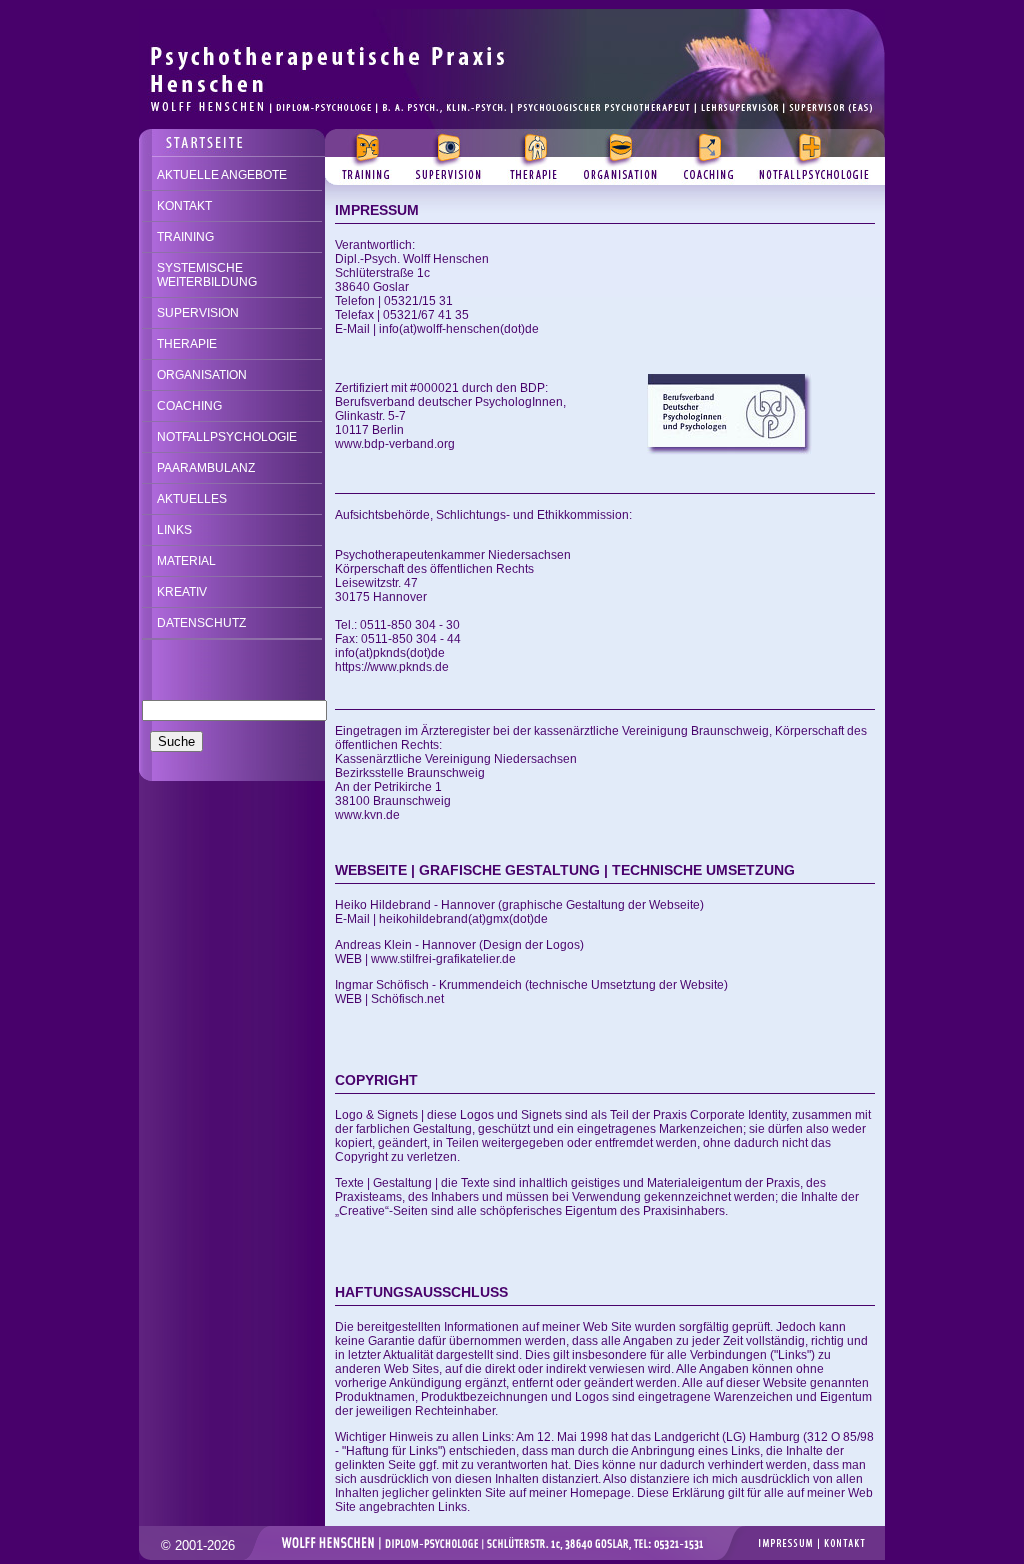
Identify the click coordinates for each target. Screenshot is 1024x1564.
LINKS (174, 530)
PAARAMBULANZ (206, 468)
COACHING (189, 406)
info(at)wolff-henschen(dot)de (459, 329)
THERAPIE (187, 344)
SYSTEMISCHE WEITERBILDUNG (207, 275)
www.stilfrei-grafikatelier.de (443, 959)
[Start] (512, 16)
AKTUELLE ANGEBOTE (222, 175)
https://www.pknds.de (392, 667)
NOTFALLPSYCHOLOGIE (227, 437)
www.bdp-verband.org (395, 444)
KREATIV (182, 592)
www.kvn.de (367, 815)
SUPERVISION (198, 313)
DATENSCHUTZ (201, 623)
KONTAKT (184, 206)
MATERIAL (186, 561)
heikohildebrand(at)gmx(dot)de (463, 919)
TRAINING (185, 237)
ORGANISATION (202, 375)
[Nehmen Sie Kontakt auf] (232, 136)
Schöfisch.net (407, 999)
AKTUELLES (192, 499)
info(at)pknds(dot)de (390, 653)
